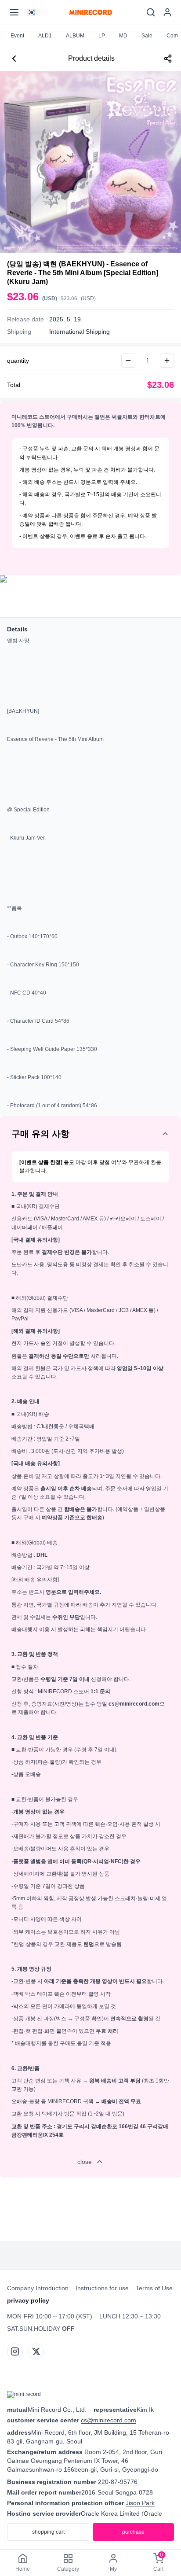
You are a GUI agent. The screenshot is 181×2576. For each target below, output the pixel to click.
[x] (36, 2351)
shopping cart (48, 2532)
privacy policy (28, 2300)
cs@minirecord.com (109, 2420)
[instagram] (15, 2351)
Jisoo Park (140, 2503)
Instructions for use (102, 2288)
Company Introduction (38, 2288)
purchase (133, 2532)
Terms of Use (154, 2288)
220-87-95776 (118, 2482)
